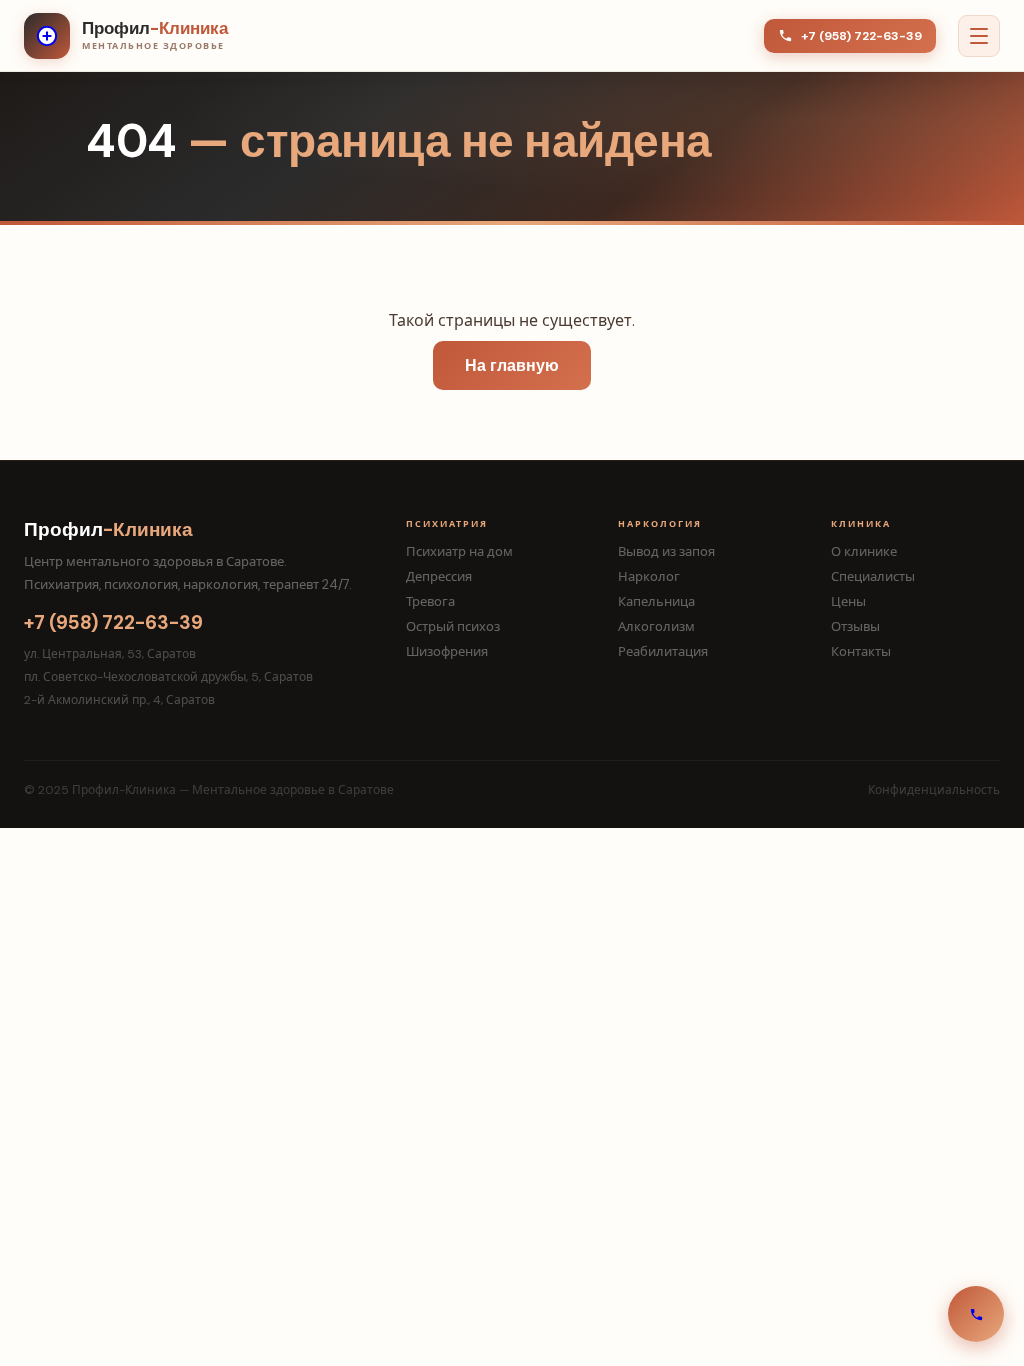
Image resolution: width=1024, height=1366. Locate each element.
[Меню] (979, 36)
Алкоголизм (656, 626)
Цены (848, 601)
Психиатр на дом (459, 551)
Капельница (656, 601)
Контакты (861, 651)
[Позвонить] (976, 1314)
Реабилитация (663, 651)
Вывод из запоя (666, 551)
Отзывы (855, 626)
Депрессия (439, 576)
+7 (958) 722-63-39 (861, 36)
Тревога (430, 601)
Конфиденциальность (934, 790)
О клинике (864, 551)
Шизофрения (447, 651)
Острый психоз (453, 626)
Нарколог (649, 576)
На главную (512, 365)
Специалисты (873, 576)
